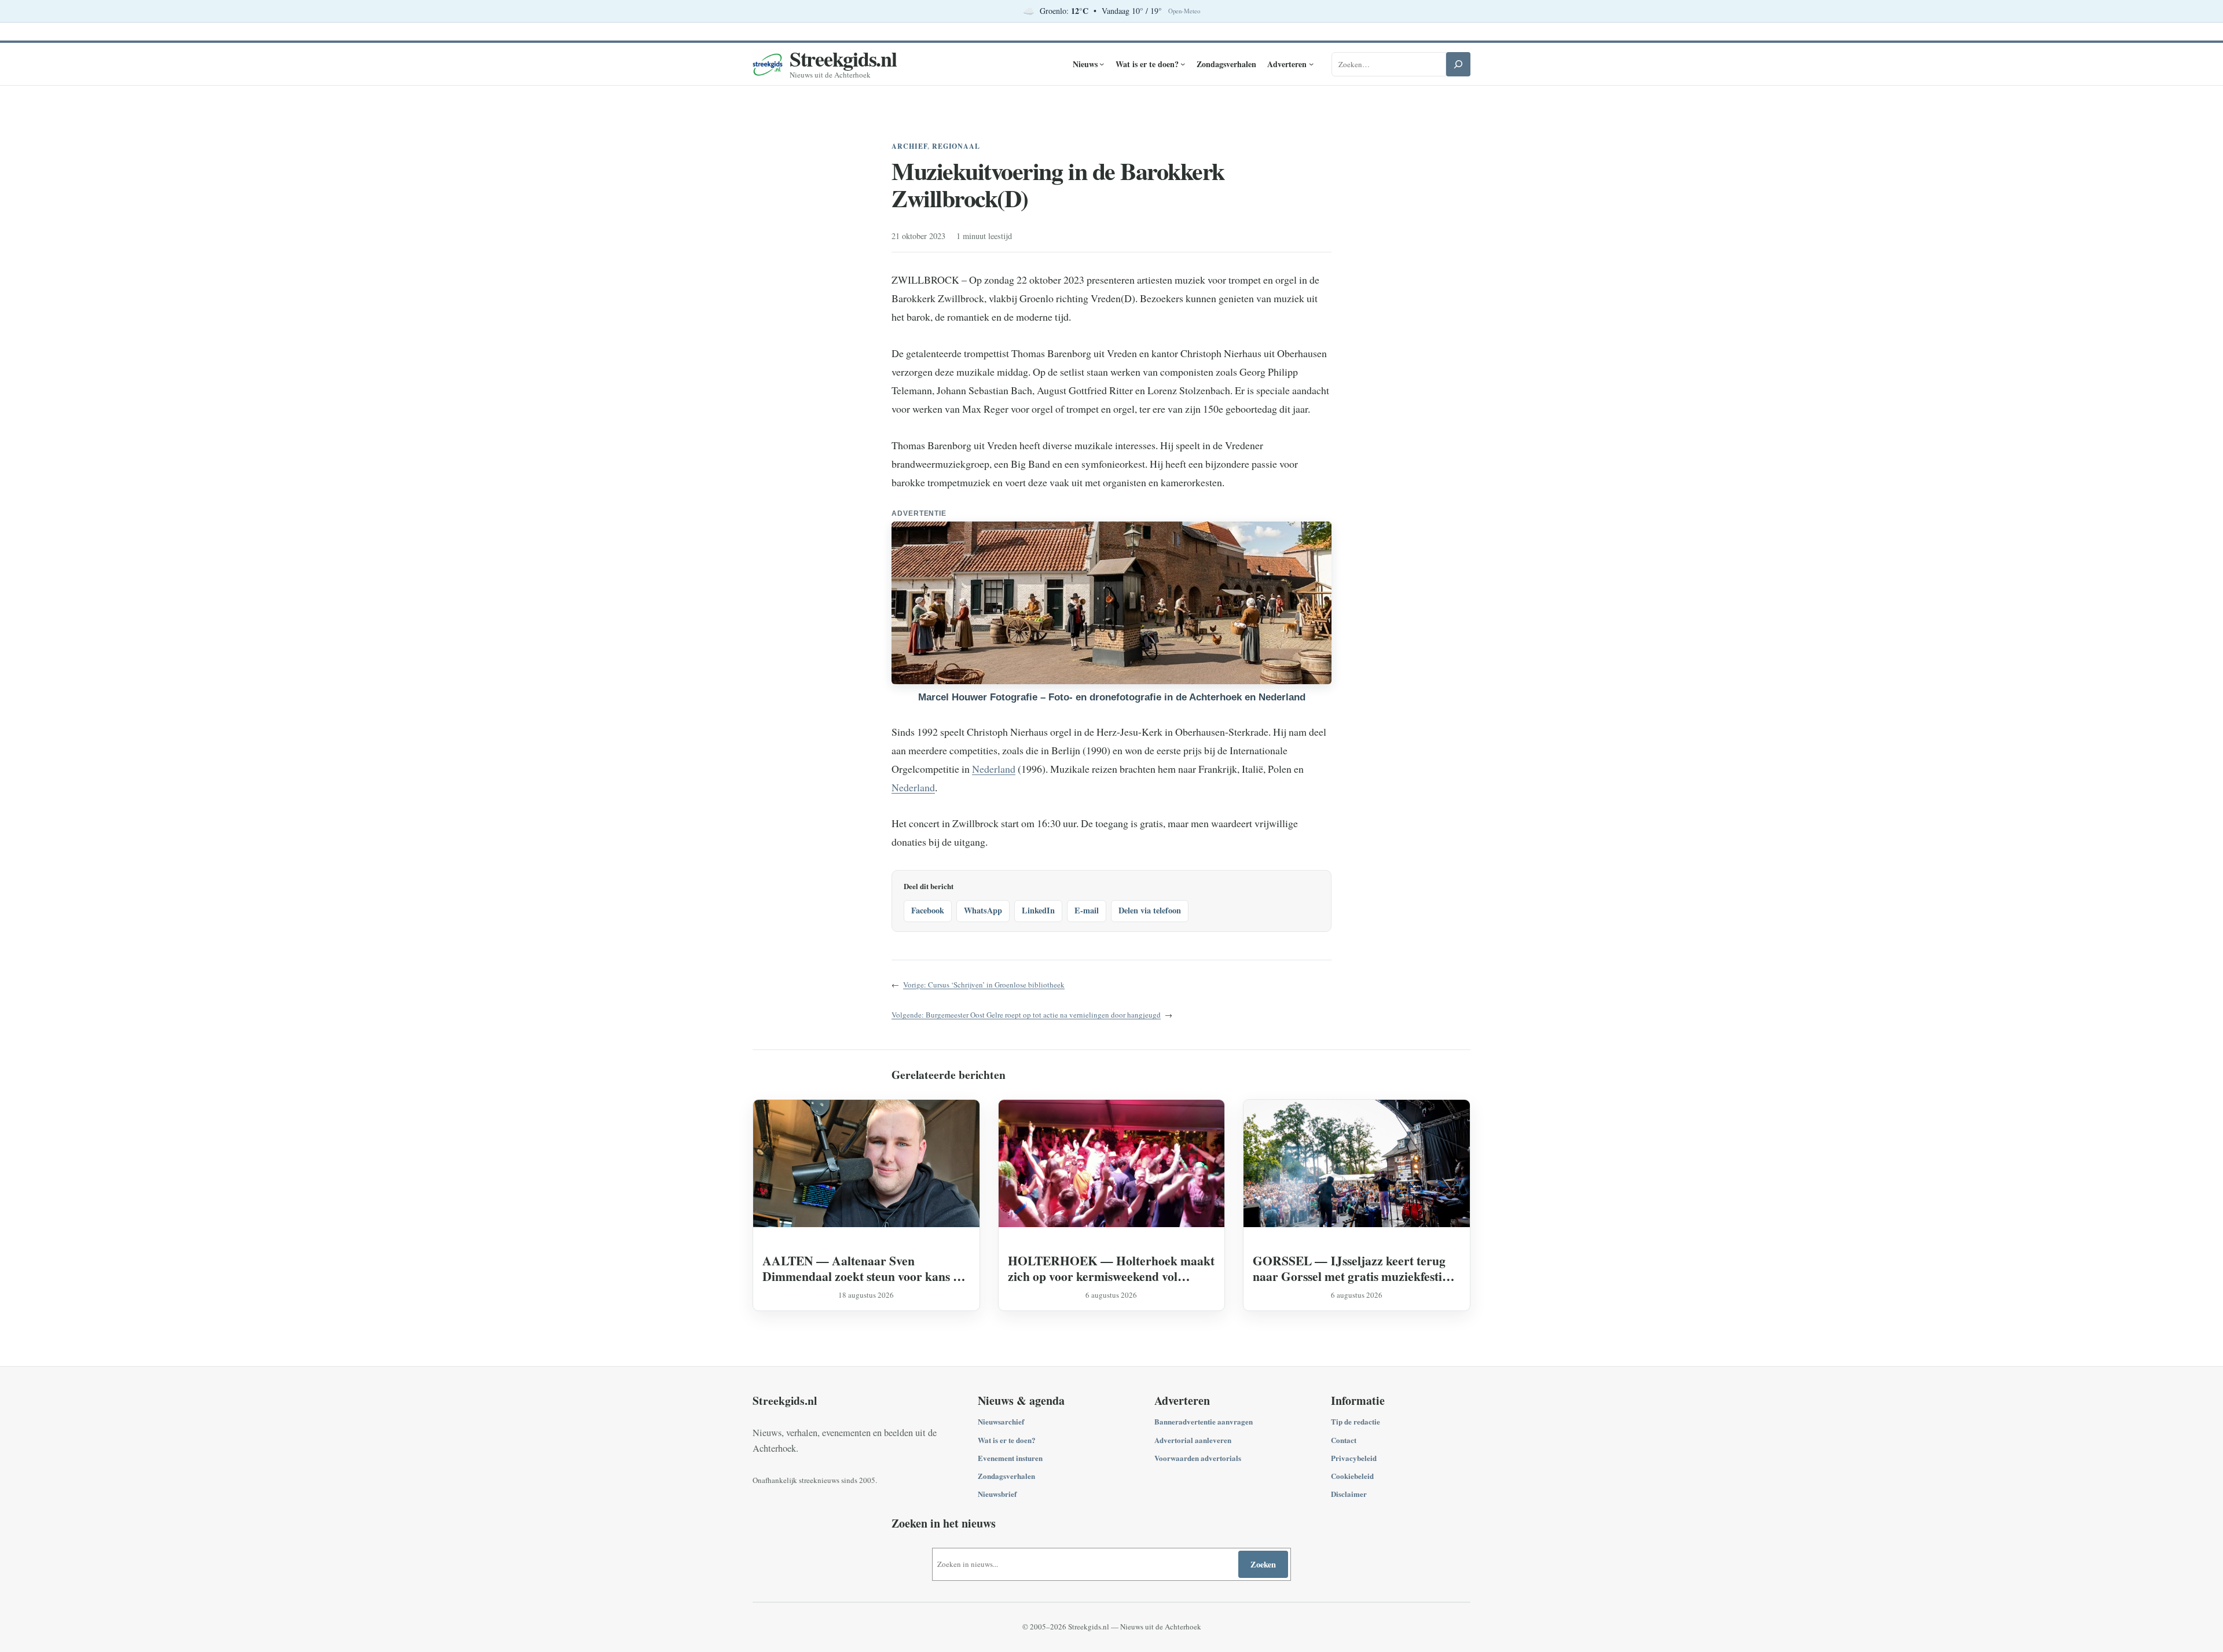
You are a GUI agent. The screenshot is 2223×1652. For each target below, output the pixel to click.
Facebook (928, 910)
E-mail (1087, 910)
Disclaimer (1349, 1494)
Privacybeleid (1354, 1458)
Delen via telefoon (1150, 910)
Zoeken (1263, 1564)
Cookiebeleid (1352, 1476)
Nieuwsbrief (997, 1494)
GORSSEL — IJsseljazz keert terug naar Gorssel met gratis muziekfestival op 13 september (1355, 1268)
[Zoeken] (1458, 64)
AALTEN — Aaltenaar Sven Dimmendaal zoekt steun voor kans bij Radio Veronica (865, 1268)
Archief (909, 146)
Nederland (994, 769)
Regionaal (956, 146)
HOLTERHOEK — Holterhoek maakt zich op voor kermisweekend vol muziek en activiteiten (1111, 1268)
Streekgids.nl (843, 58)
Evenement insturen (1010, 1458)
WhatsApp (983, 910)
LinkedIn (1038, 910)
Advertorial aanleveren (1193, 1440)
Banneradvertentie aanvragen (1204, 1421)
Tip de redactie (1356, 1421)
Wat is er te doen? (1007, 1440)
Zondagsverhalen (1006, 1476)
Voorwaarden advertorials (1198, 1458)
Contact (1344, 1440)
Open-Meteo (1184, 11)
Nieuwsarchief (1001, 1421)
